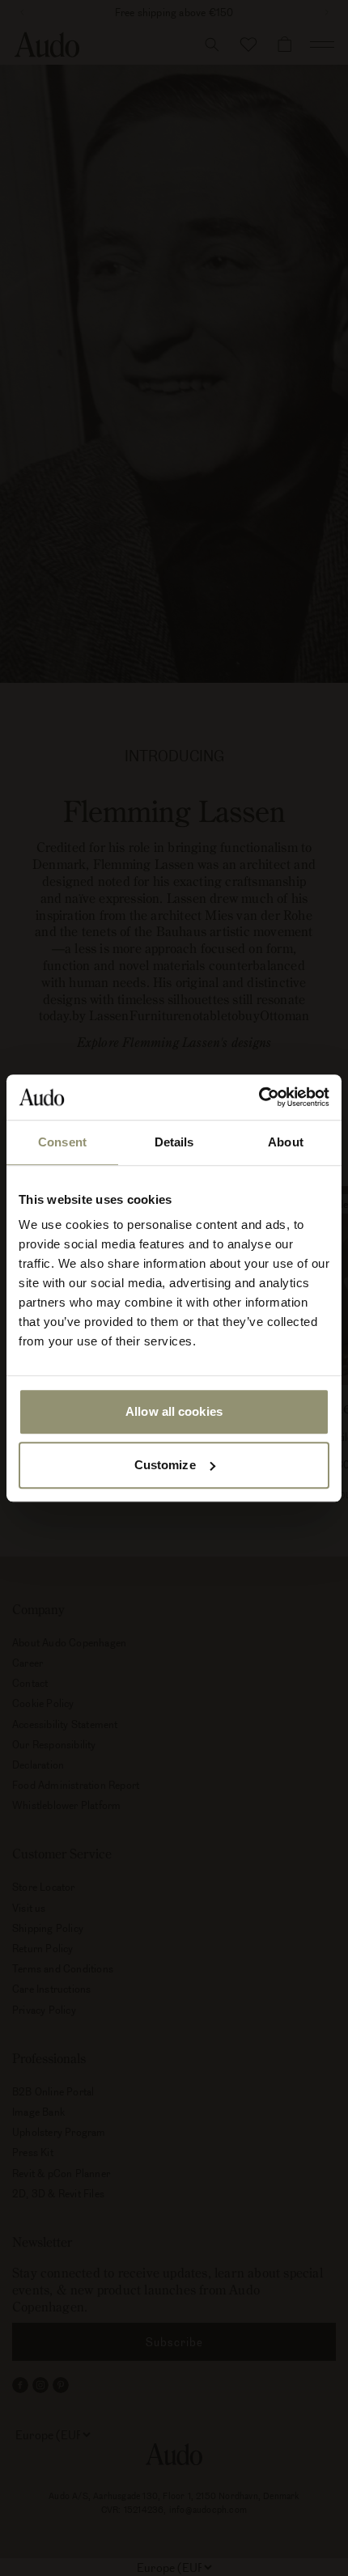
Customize (165, 1465)
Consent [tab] (62, 1142)
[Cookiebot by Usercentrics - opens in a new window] (259, 1097)
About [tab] (286, 1142)
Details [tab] (174, 1142)
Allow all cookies (174, 1411)
